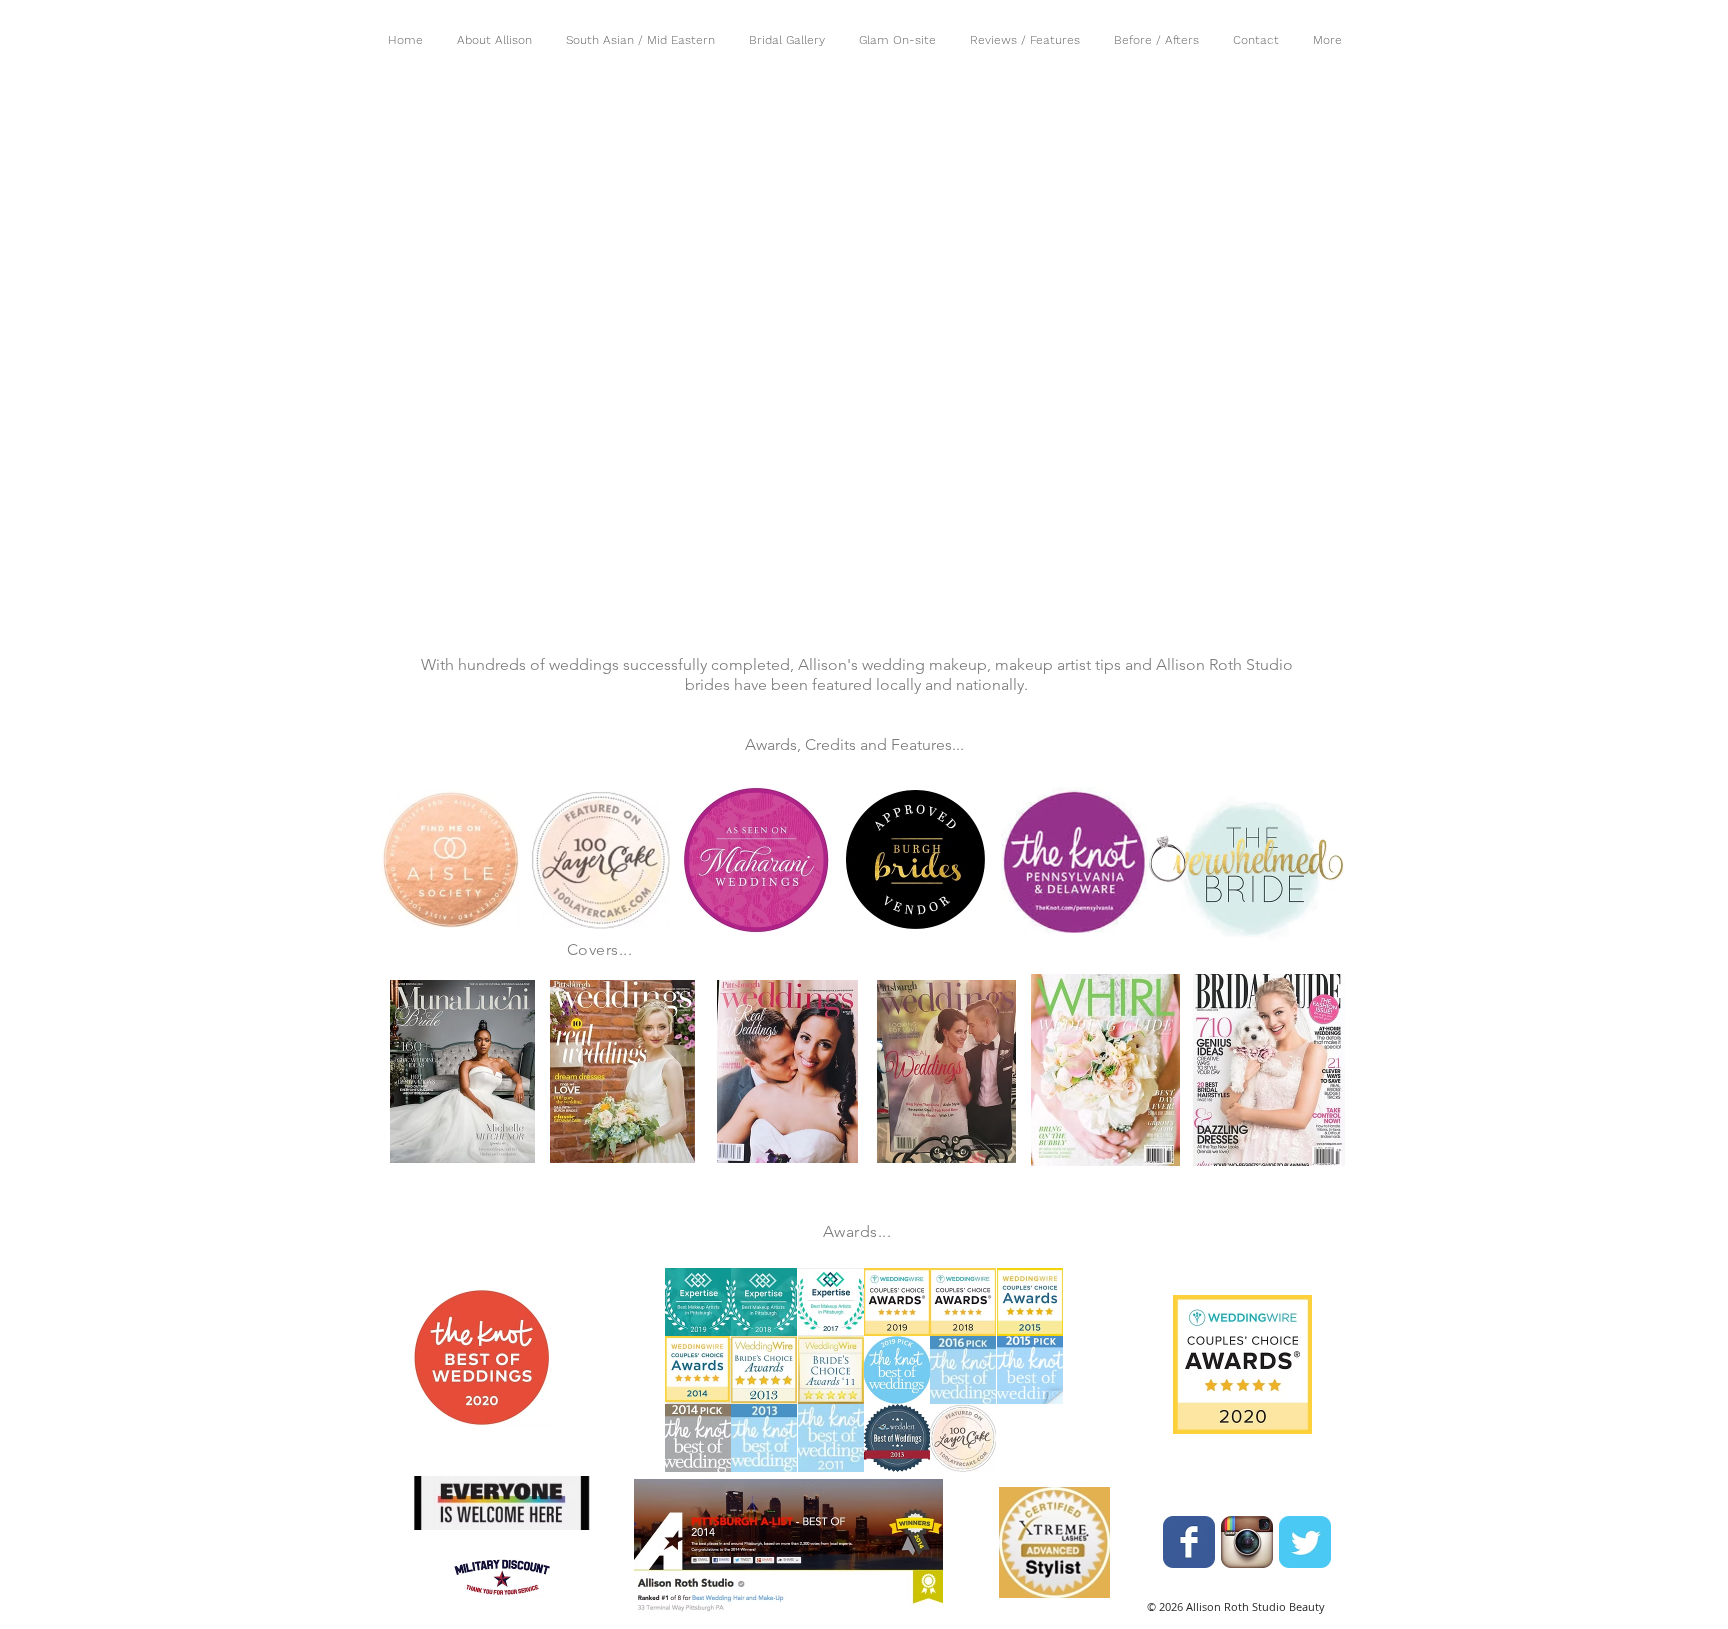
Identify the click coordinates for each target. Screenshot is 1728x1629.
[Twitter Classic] (1305, 1542)
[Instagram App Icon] (1247, 1542)
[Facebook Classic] (1189, 1542)
